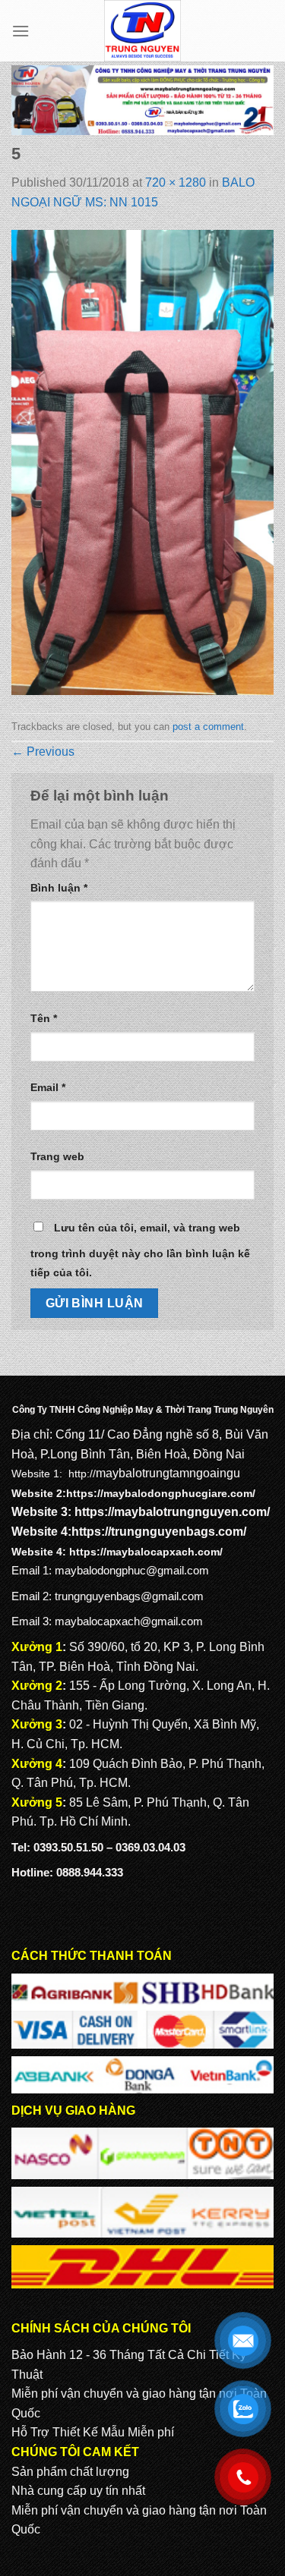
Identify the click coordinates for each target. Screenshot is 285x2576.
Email (48, 1087)
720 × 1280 (176, 182)
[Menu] (21, 31)
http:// (82, 1474)
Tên (44, 1018)
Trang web (57, 1156)
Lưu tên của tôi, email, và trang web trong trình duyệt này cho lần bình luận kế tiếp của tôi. (140, 1250)
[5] (142, 462)
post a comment (208, 727)
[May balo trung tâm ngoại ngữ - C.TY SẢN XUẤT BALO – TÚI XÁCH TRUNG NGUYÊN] (142, 31)
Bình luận (59, 888)
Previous (43, 752)
